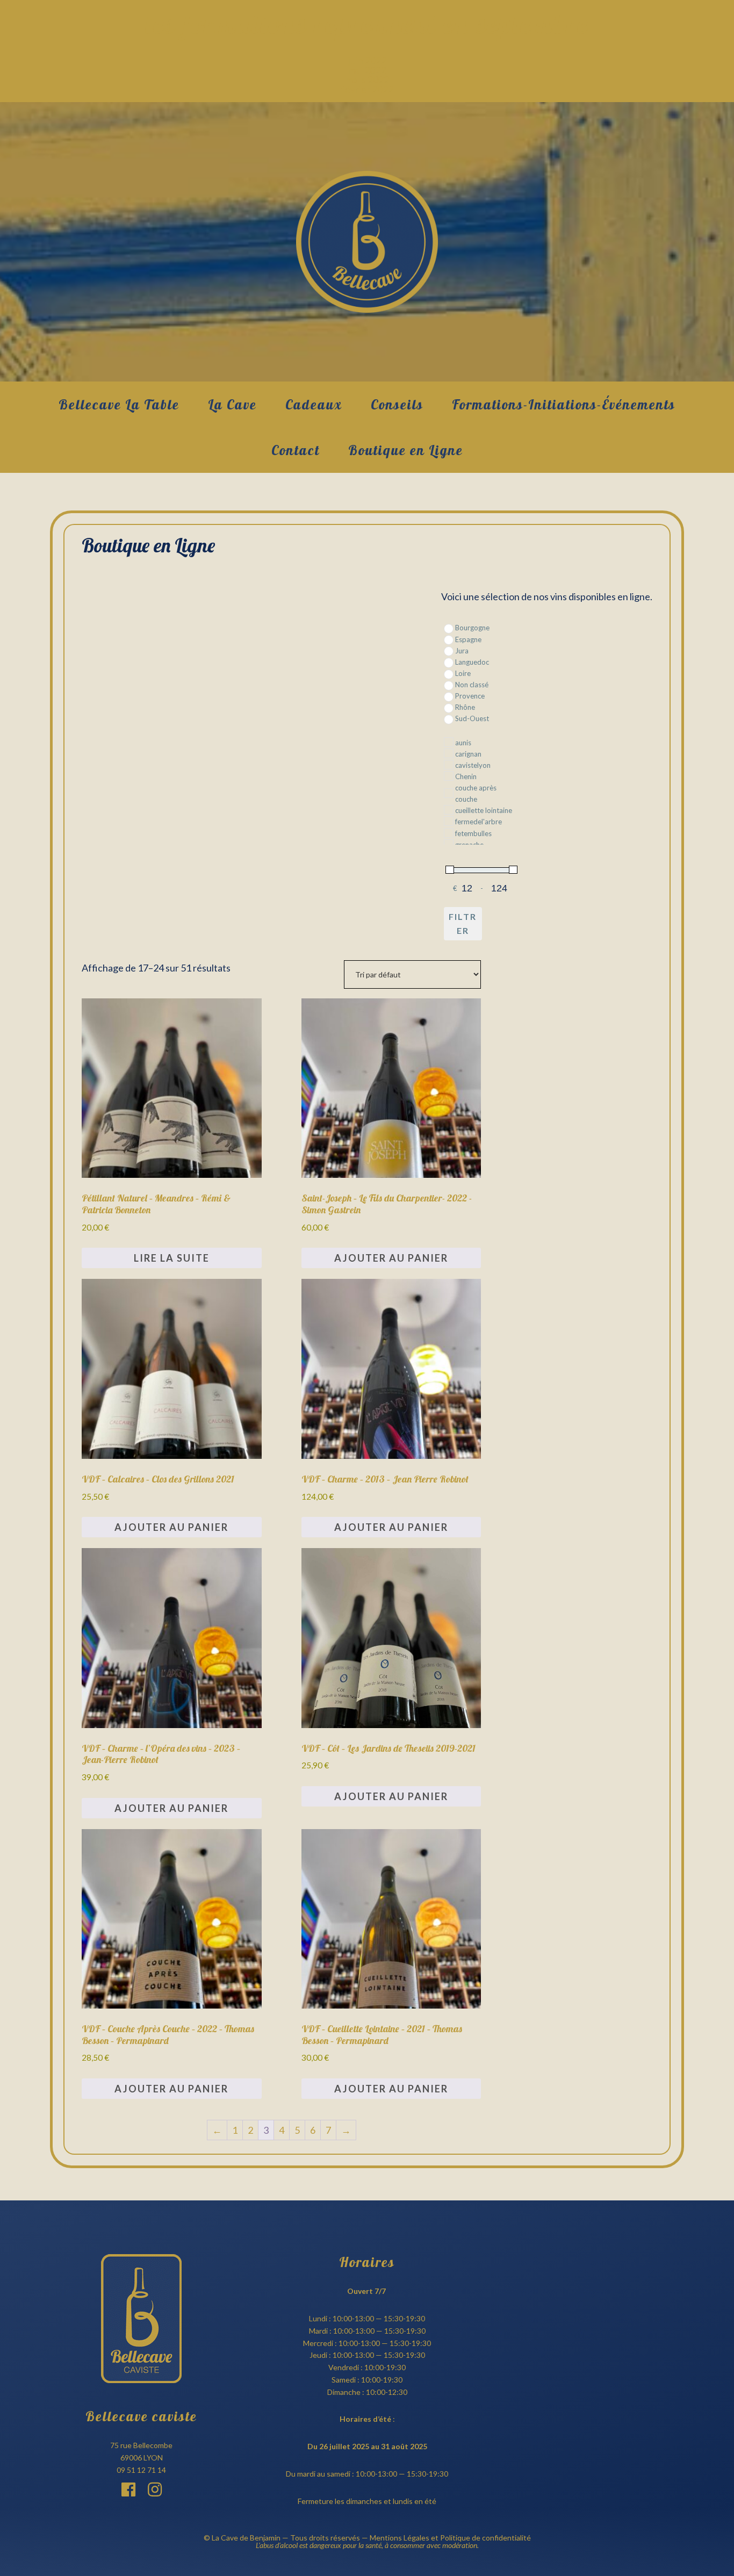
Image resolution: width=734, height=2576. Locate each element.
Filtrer (463, 923)
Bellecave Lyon (367, 242)
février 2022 (367, 89)
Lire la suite (172, 1258)
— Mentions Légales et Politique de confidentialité (445, 2538)
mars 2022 (367, 80)
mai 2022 (367, 70)
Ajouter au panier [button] (391, 1258)
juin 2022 (367, 60)
